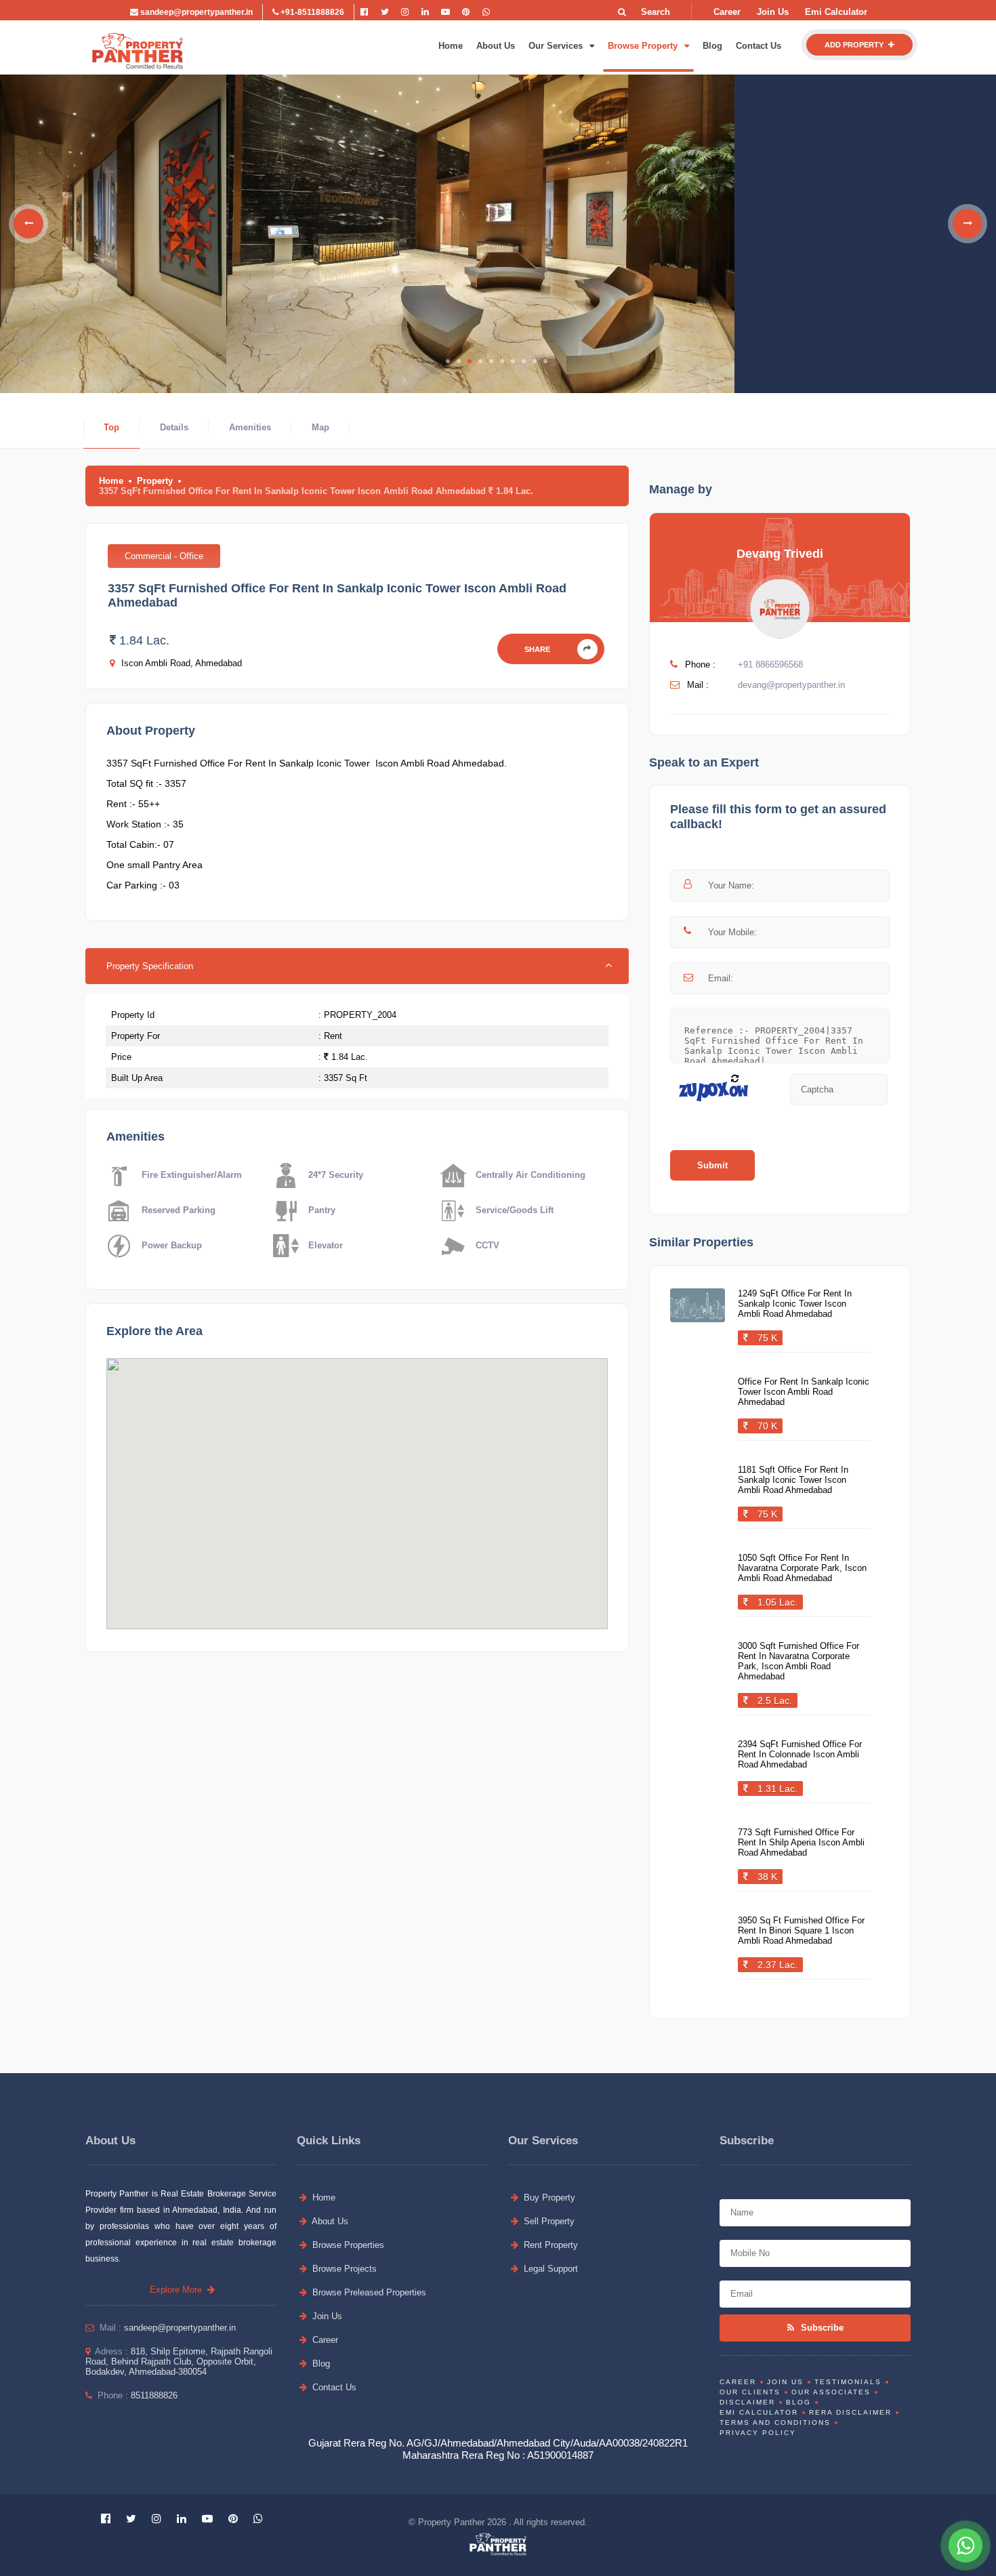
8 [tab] (524, 361)
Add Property (855, 45)
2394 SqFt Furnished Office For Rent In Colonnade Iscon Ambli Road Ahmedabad (800, 1754)
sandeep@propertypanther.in (195, 12)
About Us (496, 46)
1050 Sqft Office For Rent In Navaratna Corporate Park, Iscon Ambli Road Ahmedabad (802, 1568)
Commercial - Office (164, 556)
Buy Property (548, 2197)
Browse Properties (347, 2245)
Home (451, 46)
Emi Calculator (836, 12)
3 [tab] (470, 361)
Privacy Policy (758, 2433)
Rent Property (549, 2245)
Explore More (179, 2290)
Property (155, 481)
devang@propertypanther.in (791, 685)
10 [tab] (545, 361)
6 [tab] (502, 361)
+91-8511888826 (311, 12)
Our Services (557, 46)
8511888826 (154, 2395)
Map (320, 427)
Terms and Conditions (775, 2422)
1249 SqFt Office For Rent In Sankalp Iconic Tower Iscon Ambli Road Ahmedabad (795, 1304)
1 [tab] (448, 361)
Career (727, 12)
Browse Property (644, 46)
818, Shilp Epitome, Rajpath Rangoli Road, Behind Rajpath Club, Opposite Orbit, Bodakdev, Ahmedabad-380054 (179, 2362)
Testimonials (848, 2382)
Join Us (773, 12)
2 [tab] (459, 361)
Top (111, 427)
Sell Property (548, 2221)
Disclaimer (747, 2402)
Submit (712, 1165)
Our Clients (750, 2392)
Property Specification (150, 966)
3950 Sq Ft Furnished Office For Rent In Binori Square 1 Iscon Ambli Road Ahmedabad (801, 1930)
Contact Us (759, 46)
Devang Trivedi (780, 554)
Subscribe (821, 2328)
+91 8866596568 (770, 665)
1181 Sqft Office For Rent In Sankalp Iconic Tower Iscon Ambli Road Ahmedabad (793, 1480)
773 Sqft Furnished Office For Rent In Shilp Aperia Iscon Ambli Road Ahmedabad (801, 1842)
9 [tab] (535, 361)
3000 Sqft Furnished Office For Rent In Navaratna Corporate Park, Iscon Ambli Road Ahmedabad (798, 1661)
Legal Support (549, 2269)
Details (174, 427)
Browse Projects (343, 2269)
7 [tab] (513, 361)
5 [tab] (491, 361)
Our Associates (831, 2392)
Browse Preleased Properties (368, 2292)
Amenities (250, 427)
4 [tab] (480, 361)
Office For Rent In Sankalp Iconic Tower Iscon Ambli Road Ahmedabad (804, 1392)
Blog (712, 46)
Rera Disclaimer (850, 2412)
